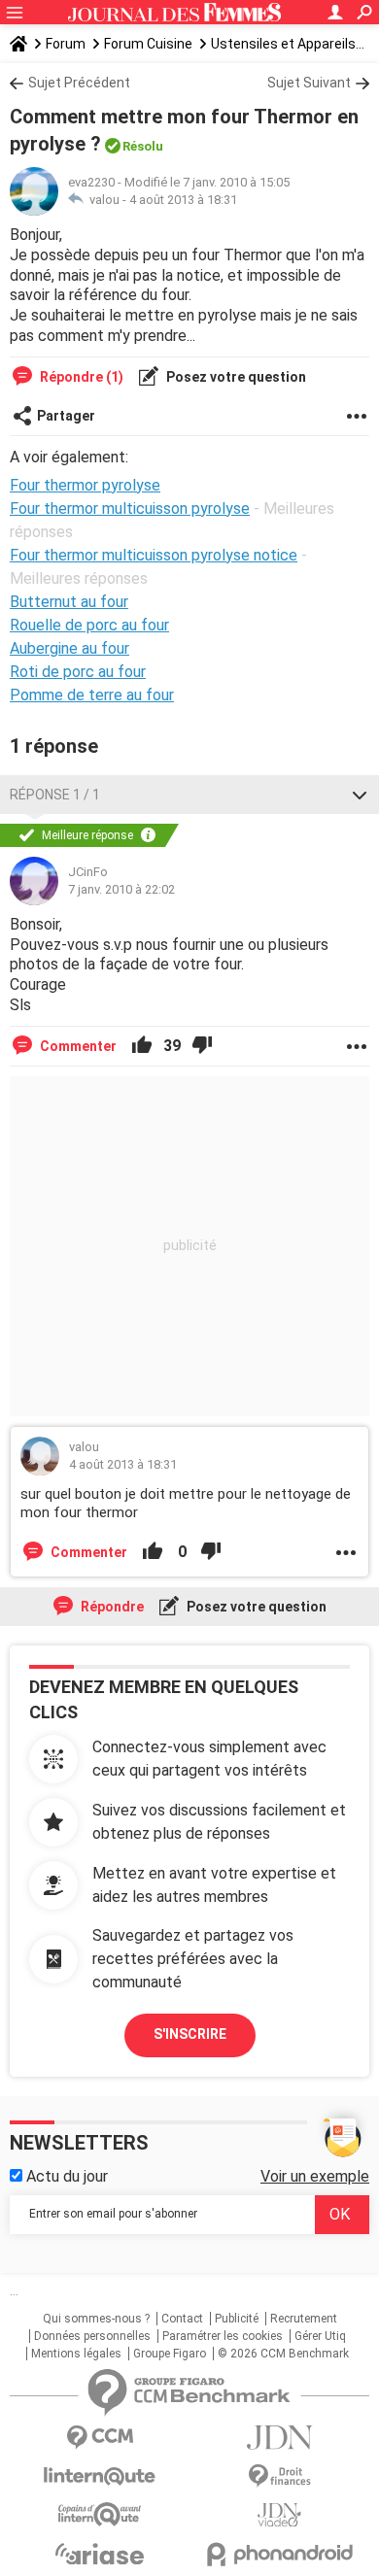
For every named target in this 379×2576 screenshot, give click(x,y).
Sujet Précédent (79, 83)
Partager (66, 416)
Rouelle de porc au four (89, 625)
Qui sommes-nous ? (96, 2319)
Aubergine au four (69, 648)
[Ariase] (100, 2554)
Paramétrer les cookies (223, 2336)
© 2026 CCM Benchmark (283, 2354)
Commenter (77, 1046)
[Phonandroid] (279, 2554)
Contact (182, 2319)
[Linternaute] (100, 2476)
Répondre (111, 1607)
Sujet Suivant (309, 83)
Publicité (237, 2319)
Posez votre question (235, 377)
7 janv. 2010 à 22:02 (121, 889)
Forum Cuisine (148, 44)
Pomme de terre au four (92, 695)
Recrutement (304, 2319)
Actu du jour (65, 2176)
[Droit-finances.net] (279, 2476)
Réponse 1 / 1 (55, 795)
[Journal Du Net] (279, 2438)
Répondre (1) (80, 377)
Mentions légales (76, 2354)
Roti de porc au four (78, 672)
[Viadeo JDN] (279, 2515)
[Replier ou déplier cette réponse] (360, 795)
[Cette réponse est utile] (142, 1046)
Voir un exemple (315, 2176)
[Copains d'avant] (100, 2514)
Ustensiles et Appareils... (288, 44)
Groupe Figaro (170, 2354)
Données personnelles (92, 2336)
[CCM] (100, 2438)
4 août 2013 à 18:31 (183, 200)
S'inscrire (190, 2034)
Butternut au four (69, 602)
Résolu (143, 146)
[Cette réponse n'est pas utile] (202, 1046)
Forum (66, 44)
